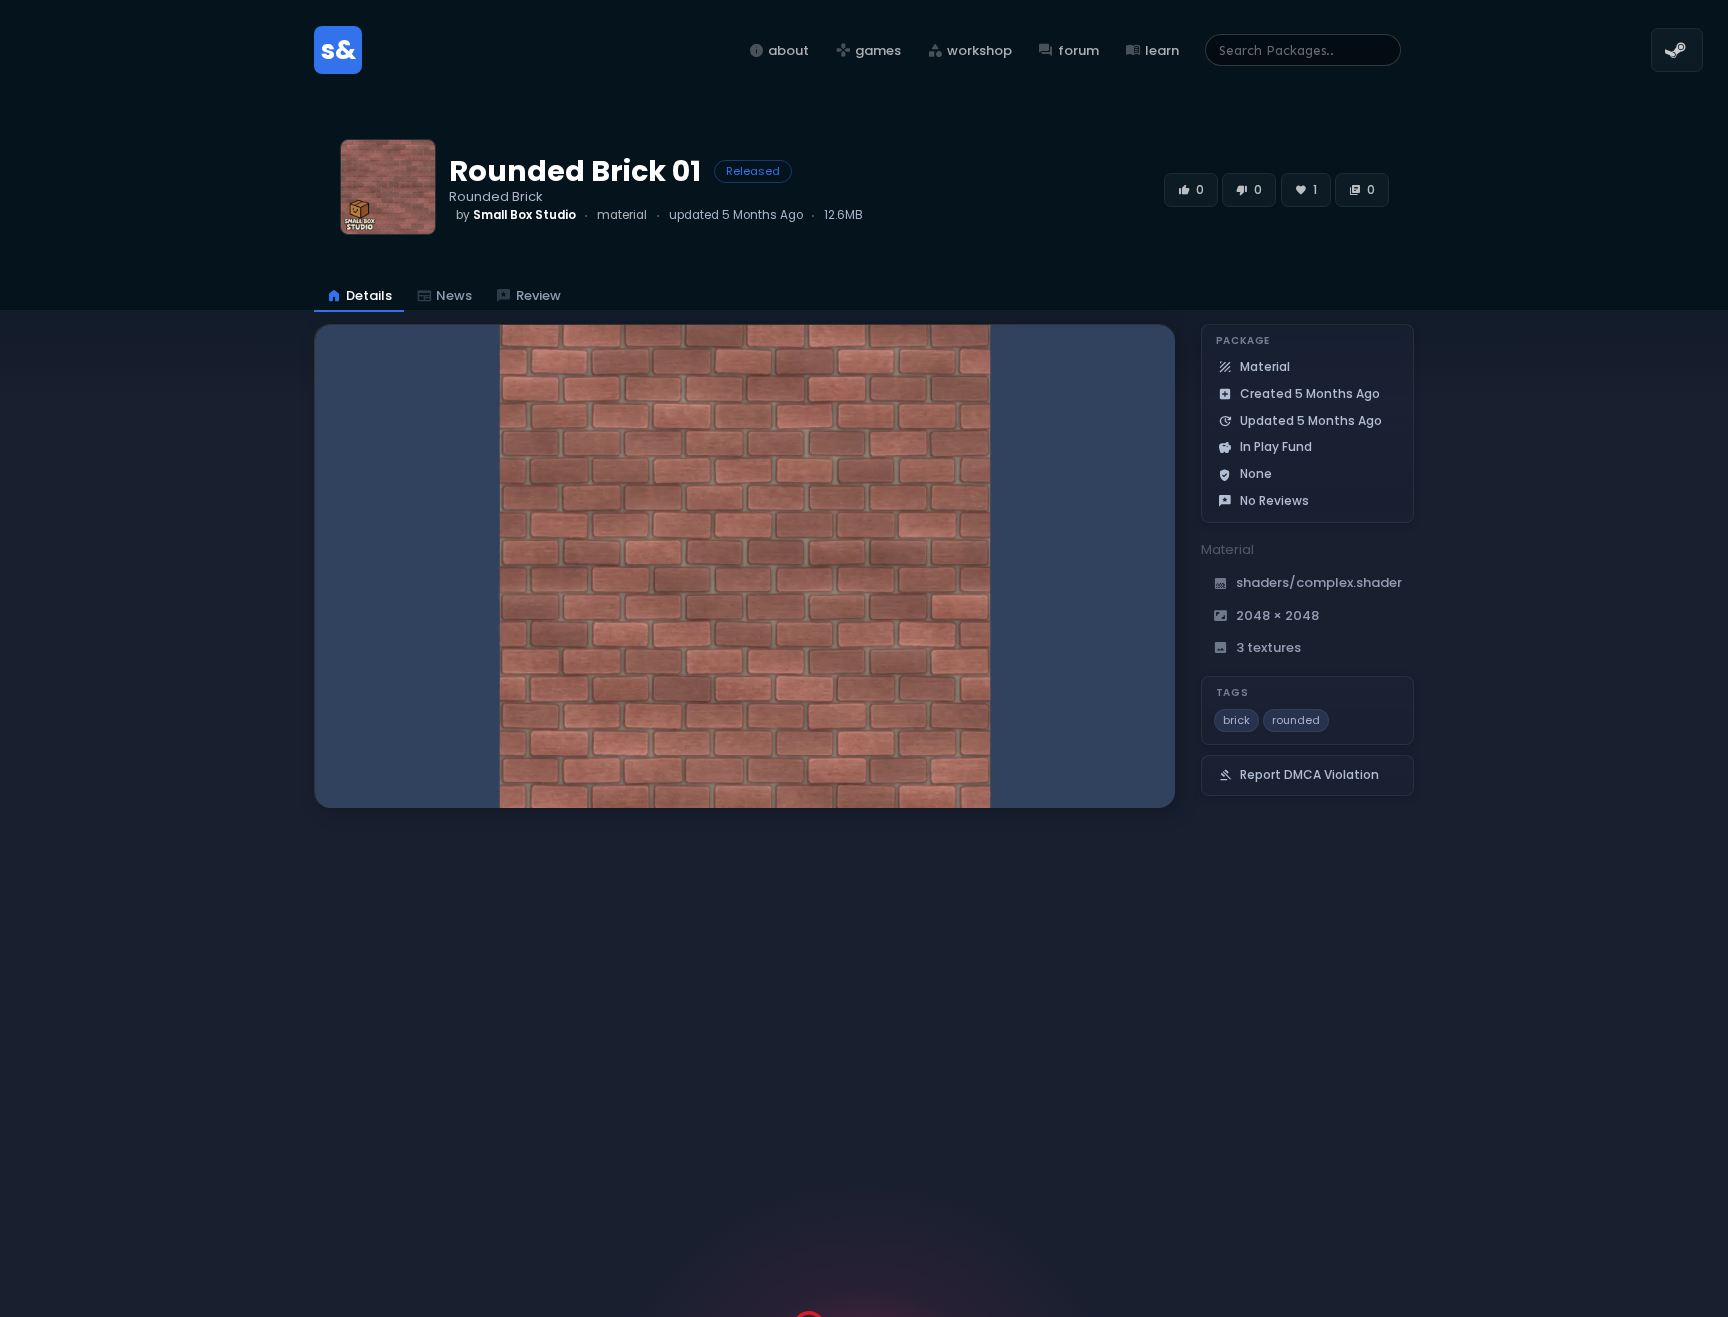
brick (1236, 720)
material (622, 215)
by (516, 215)
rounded (1296, 720)
